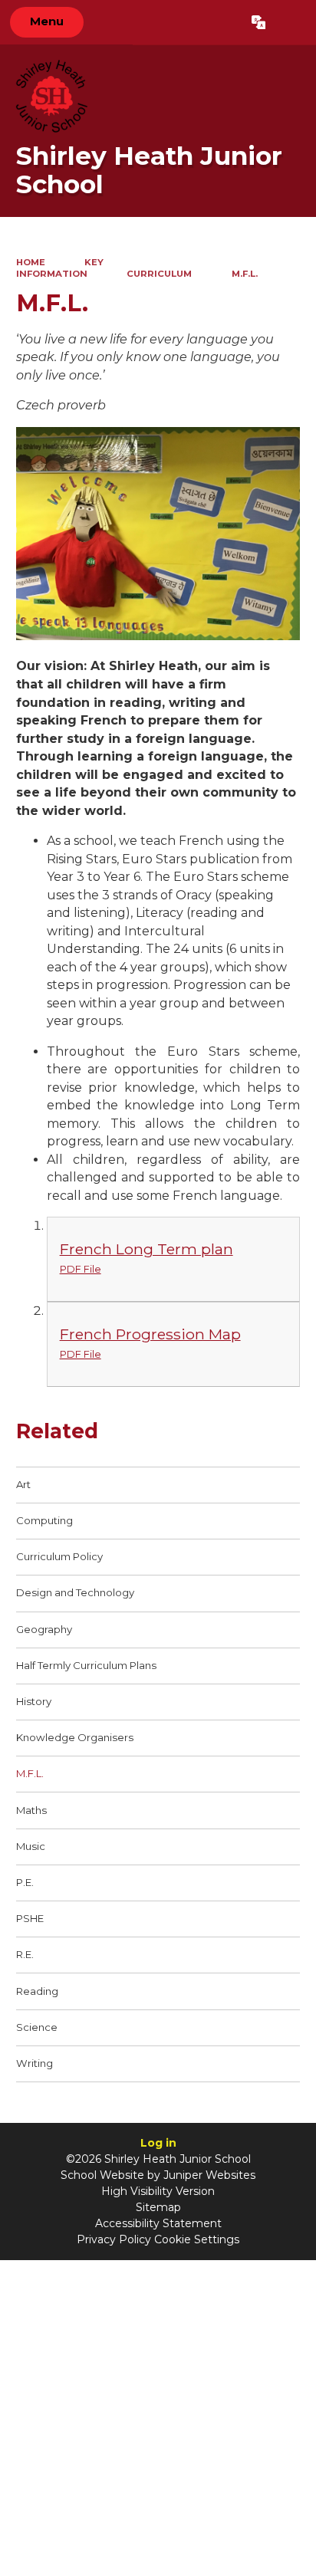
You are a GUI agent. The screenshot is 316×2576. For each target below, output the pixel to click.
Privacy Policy (114, 2239)
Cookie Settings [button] (197, 2239)
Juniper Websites (209, 2175)
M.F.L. (245, 274)
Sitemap (158, 2207)
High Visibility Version (158, 2191)
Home (31, 262)
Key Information (60, 268)
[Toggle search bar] (290, 22)
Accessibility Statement (158, 2223)
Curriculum (159, 274)
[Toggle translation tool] (258, 22)
